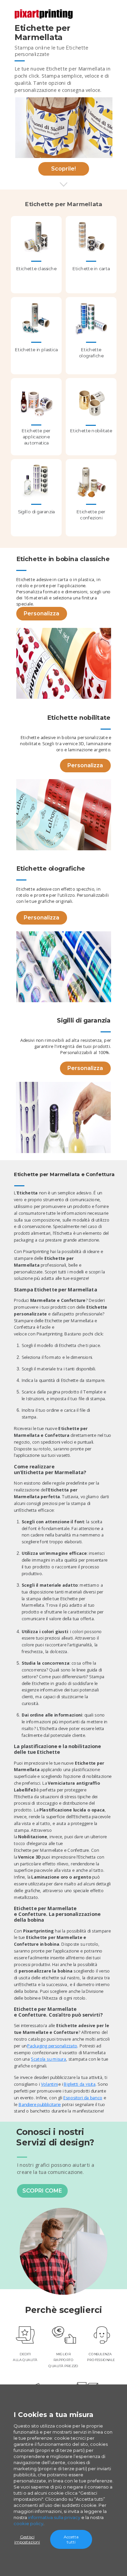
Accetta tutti (71, 2539)
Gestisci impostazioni (27, 2539)
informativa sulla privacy (54, 2517)
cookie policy (28, 2523)
